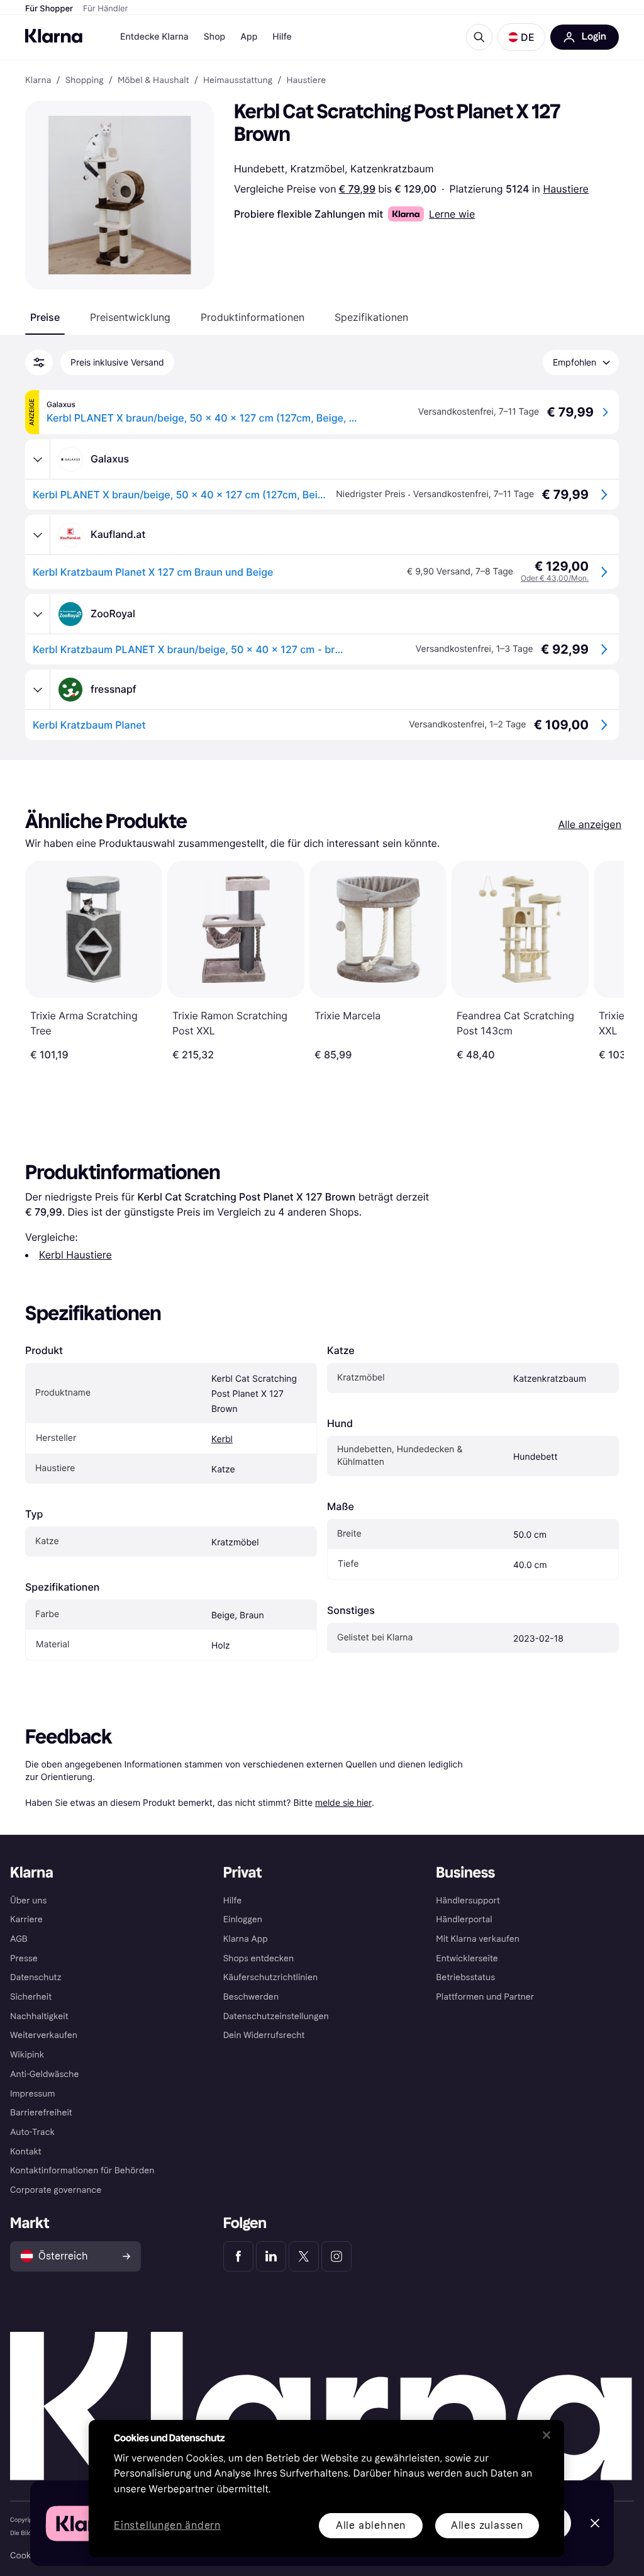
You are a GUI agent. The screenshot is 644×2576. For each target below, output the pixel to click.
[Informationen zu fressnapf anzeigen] (38, 690)
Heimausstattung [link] (238, 81)
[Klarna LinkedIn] (271, 2256)
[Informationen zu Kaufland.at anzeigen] (38, 535)
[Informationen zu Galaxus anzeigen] (38, 459)
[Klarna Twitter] (304, 2256)
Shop (215, 37)
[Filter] (39, 362)
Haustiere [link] (306, 81)
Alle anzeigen (590, 824)
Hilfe (282, 37)
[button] (521, 37)
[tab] (45, 317)
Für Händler (105, 9)
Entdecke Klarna (154, 37)
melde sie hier (343, 1802)
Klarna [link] (38, 81)
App (249, 37)
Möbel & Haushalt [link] (153, 81)
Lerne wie (452, 214)
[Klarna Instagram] (336, 2256)
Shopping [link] (85, 81)
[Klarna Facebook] (238, 2256)
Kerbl (222, 1439)
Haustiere (565, 189)
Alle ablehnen (371, 2525)
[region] (326, 2489)
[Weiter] (601, 961)
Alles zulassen (487, 2525)
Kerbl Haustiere (75, 1255)
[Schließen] (547, 2435)
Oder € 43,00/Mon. (555, 578)
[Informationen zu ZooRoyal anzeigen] (38, 614)
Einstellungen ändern (167, 2526)
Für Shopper (49, 9)
